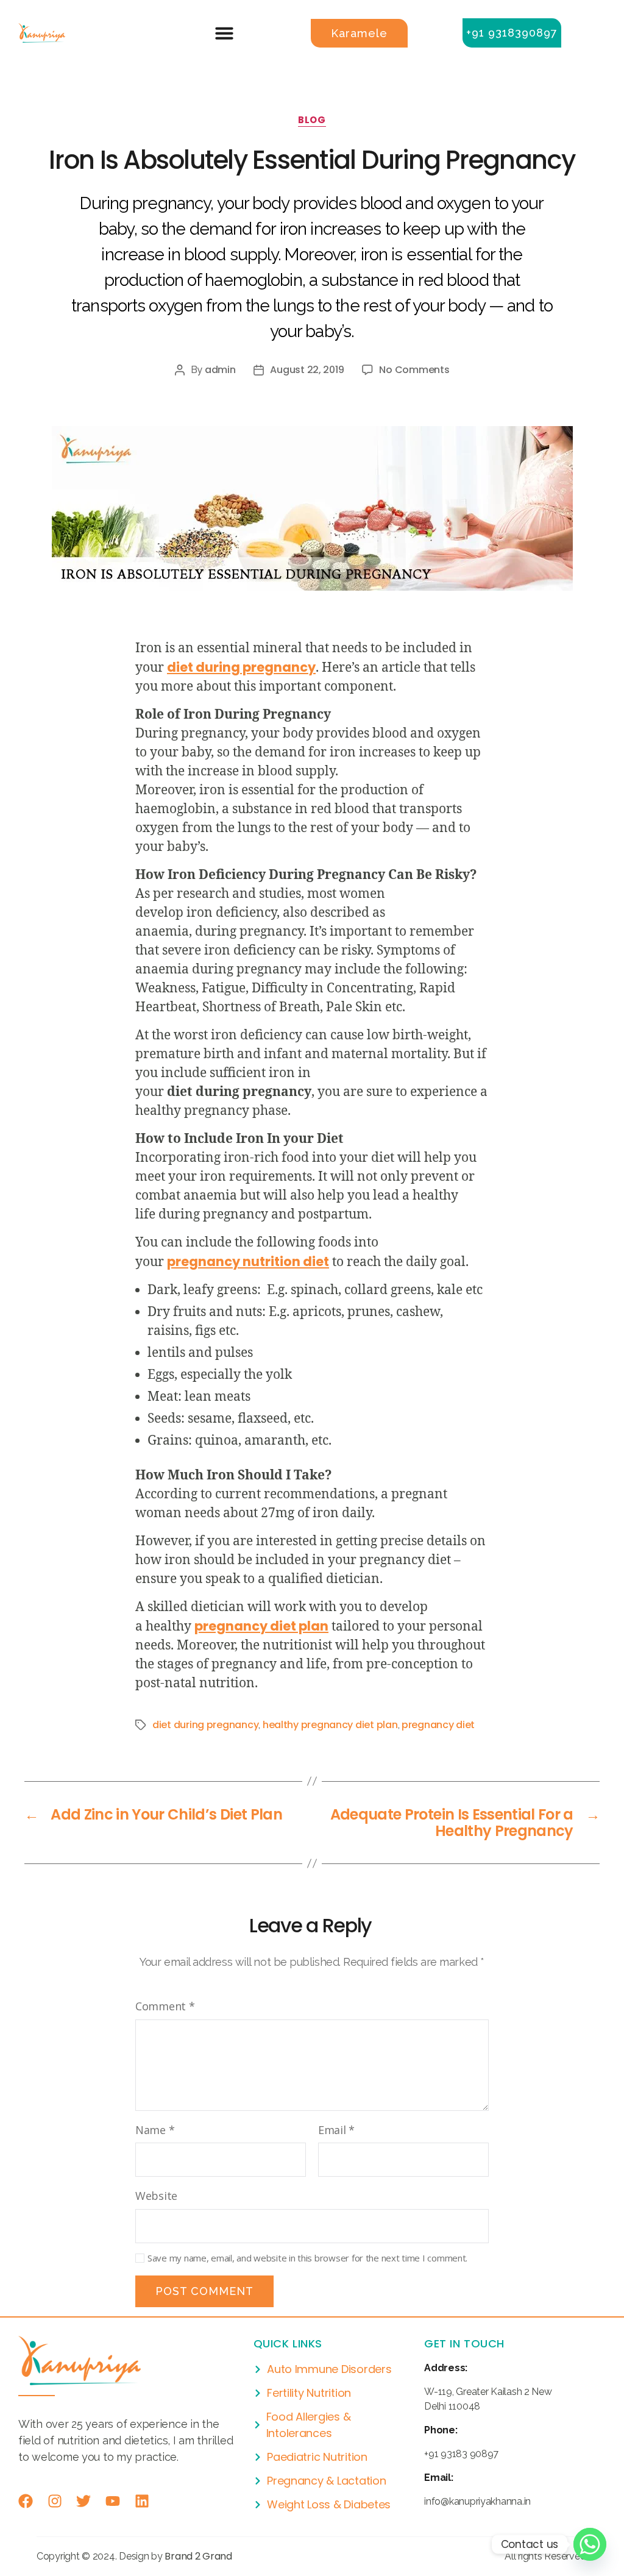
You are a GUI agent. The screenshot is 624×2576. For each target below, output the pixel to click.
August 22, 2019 (307, 370)
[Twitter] (83, 2501)
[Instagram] (55, 2501)
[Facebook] (26, 2501)
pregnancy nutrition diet (248, 1261)
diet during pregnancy (241, 667)
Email (336, 2130)
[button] (224, 33)
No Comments (414, 370)
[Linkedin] (142, 2501)
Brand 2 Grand (198, 2556)
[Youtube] (113, 2501)
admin (220, 370)
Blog (312, 120)
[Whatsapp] (590, 2544)
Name (155, 2130)
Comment (165, 2006)
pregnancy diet (438, 1725)
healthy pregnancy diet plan (330, 1725)
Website (156, 2196)
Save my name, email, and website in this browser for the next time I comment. (307, 2258)
